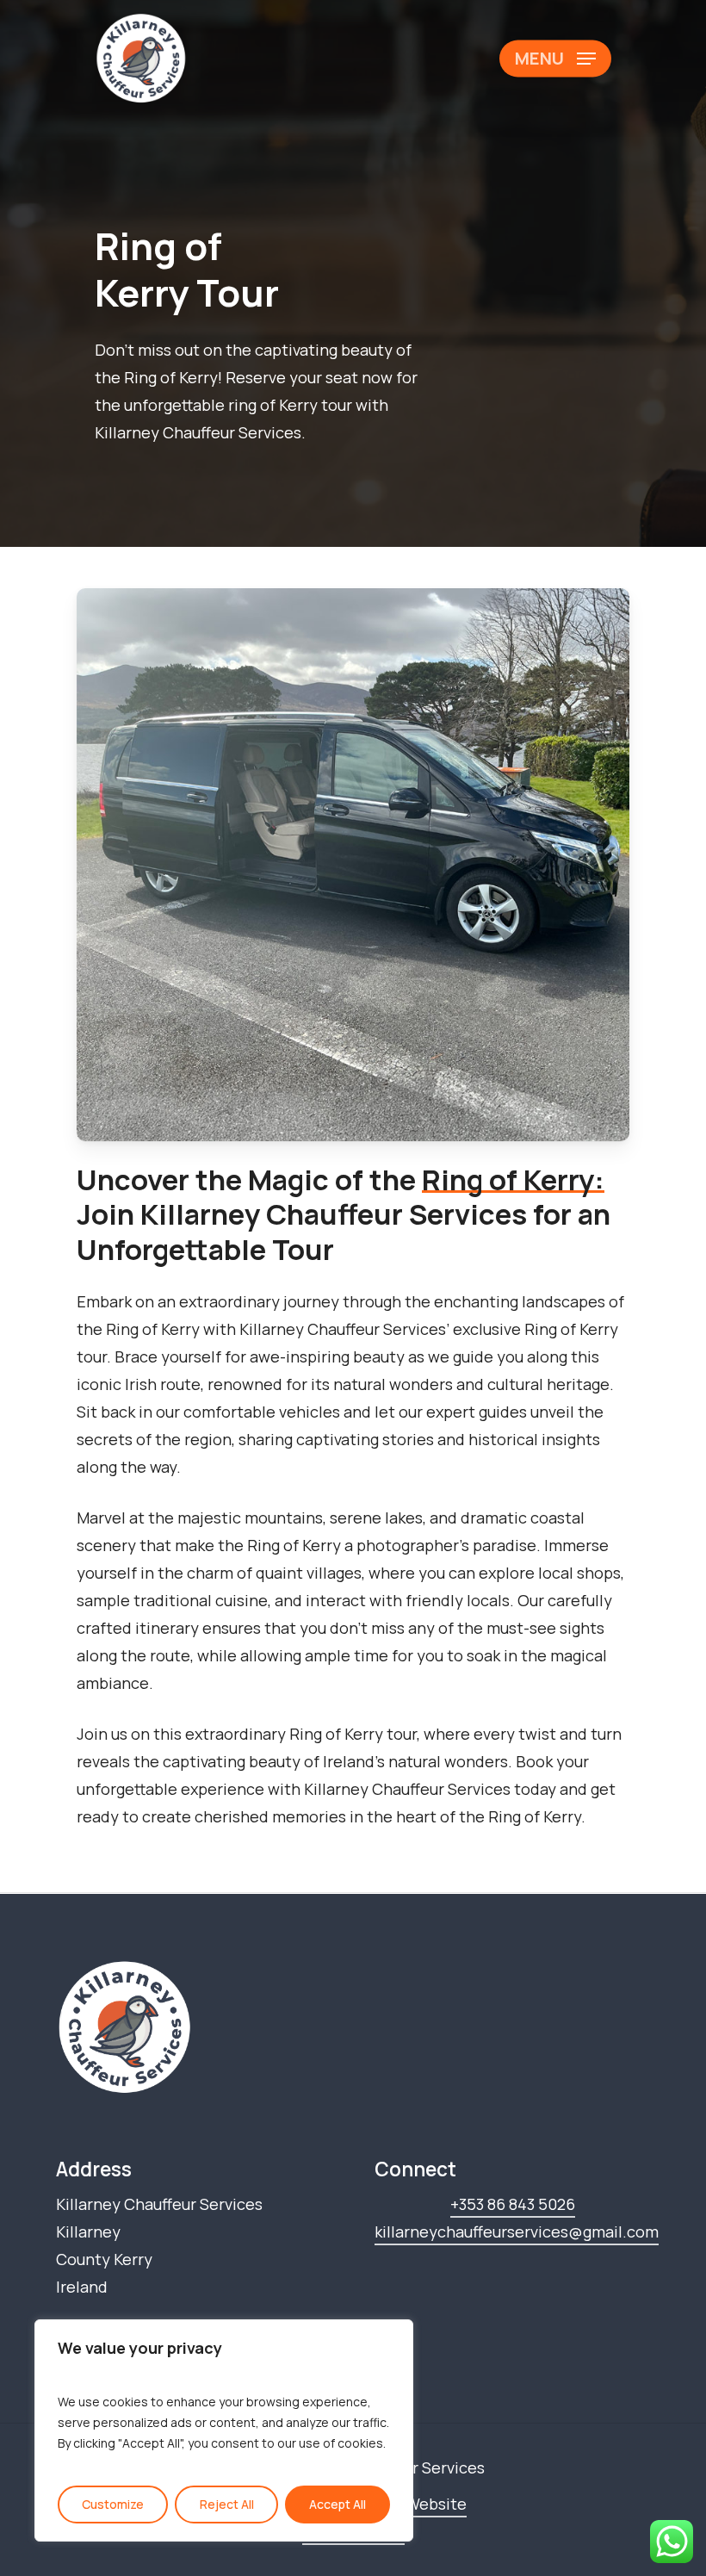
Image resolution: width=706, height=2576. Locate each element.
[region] (224, 2430)
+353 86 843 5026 (513, 2204)
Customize (113, 2504)
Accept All (338, 2504)
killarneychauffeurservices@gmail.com (517, 2231)
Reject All (227, 2504)
